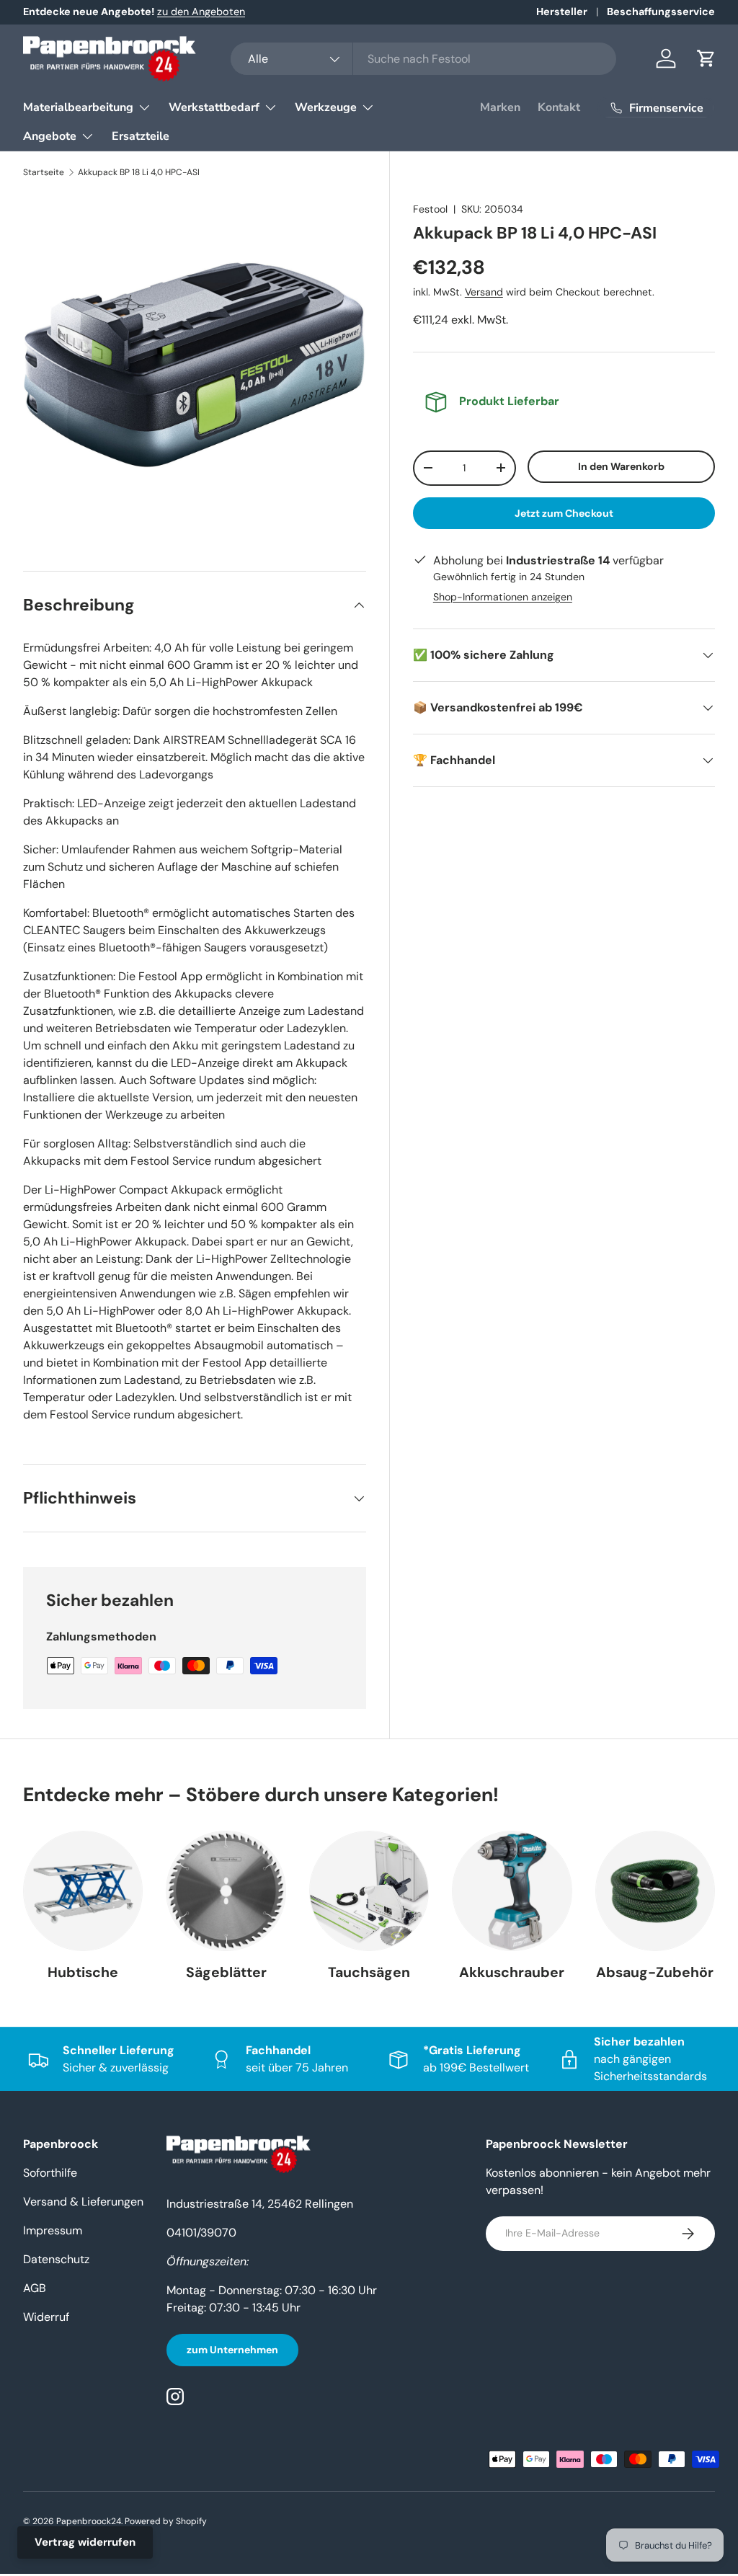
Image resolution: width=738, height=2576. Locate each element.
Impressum (53, 2230)
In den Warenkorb (621, 466)
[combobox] (423, 59)
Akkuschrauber (512, 1972)
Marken (500, 107)
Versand (484, 292)
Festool (430, 209)
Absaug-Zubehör (655, 1972)
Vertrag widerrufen (85, 2542)
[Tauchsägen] (369, 1891)
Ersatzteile (141, 136)
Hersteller (562, 12)
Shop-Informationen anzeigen (503, 597)
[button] (706, 58)
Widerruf (46, 2317)
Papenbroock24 (89, 2521)
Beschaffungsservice (661, 12)
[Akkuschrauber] (512, 1891)
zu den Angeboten (201, 12)
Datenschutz (56, 2259)
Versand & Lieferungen (83, 2202)
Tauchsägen (369, 1972)
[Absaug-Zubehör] (655, 1891)
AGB (35, 2288)
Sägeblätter (226, 1972)
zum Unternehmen (232, 2350)
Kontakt (559, 107)
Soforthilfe (50, 2173)
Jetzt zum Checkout (564, 513)
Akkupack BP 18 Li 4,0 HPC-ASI (139, 172)
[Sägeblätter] (226, 1891)
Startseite (44, 172)
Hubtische (83, 1972)
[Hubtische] (83, 1891)
